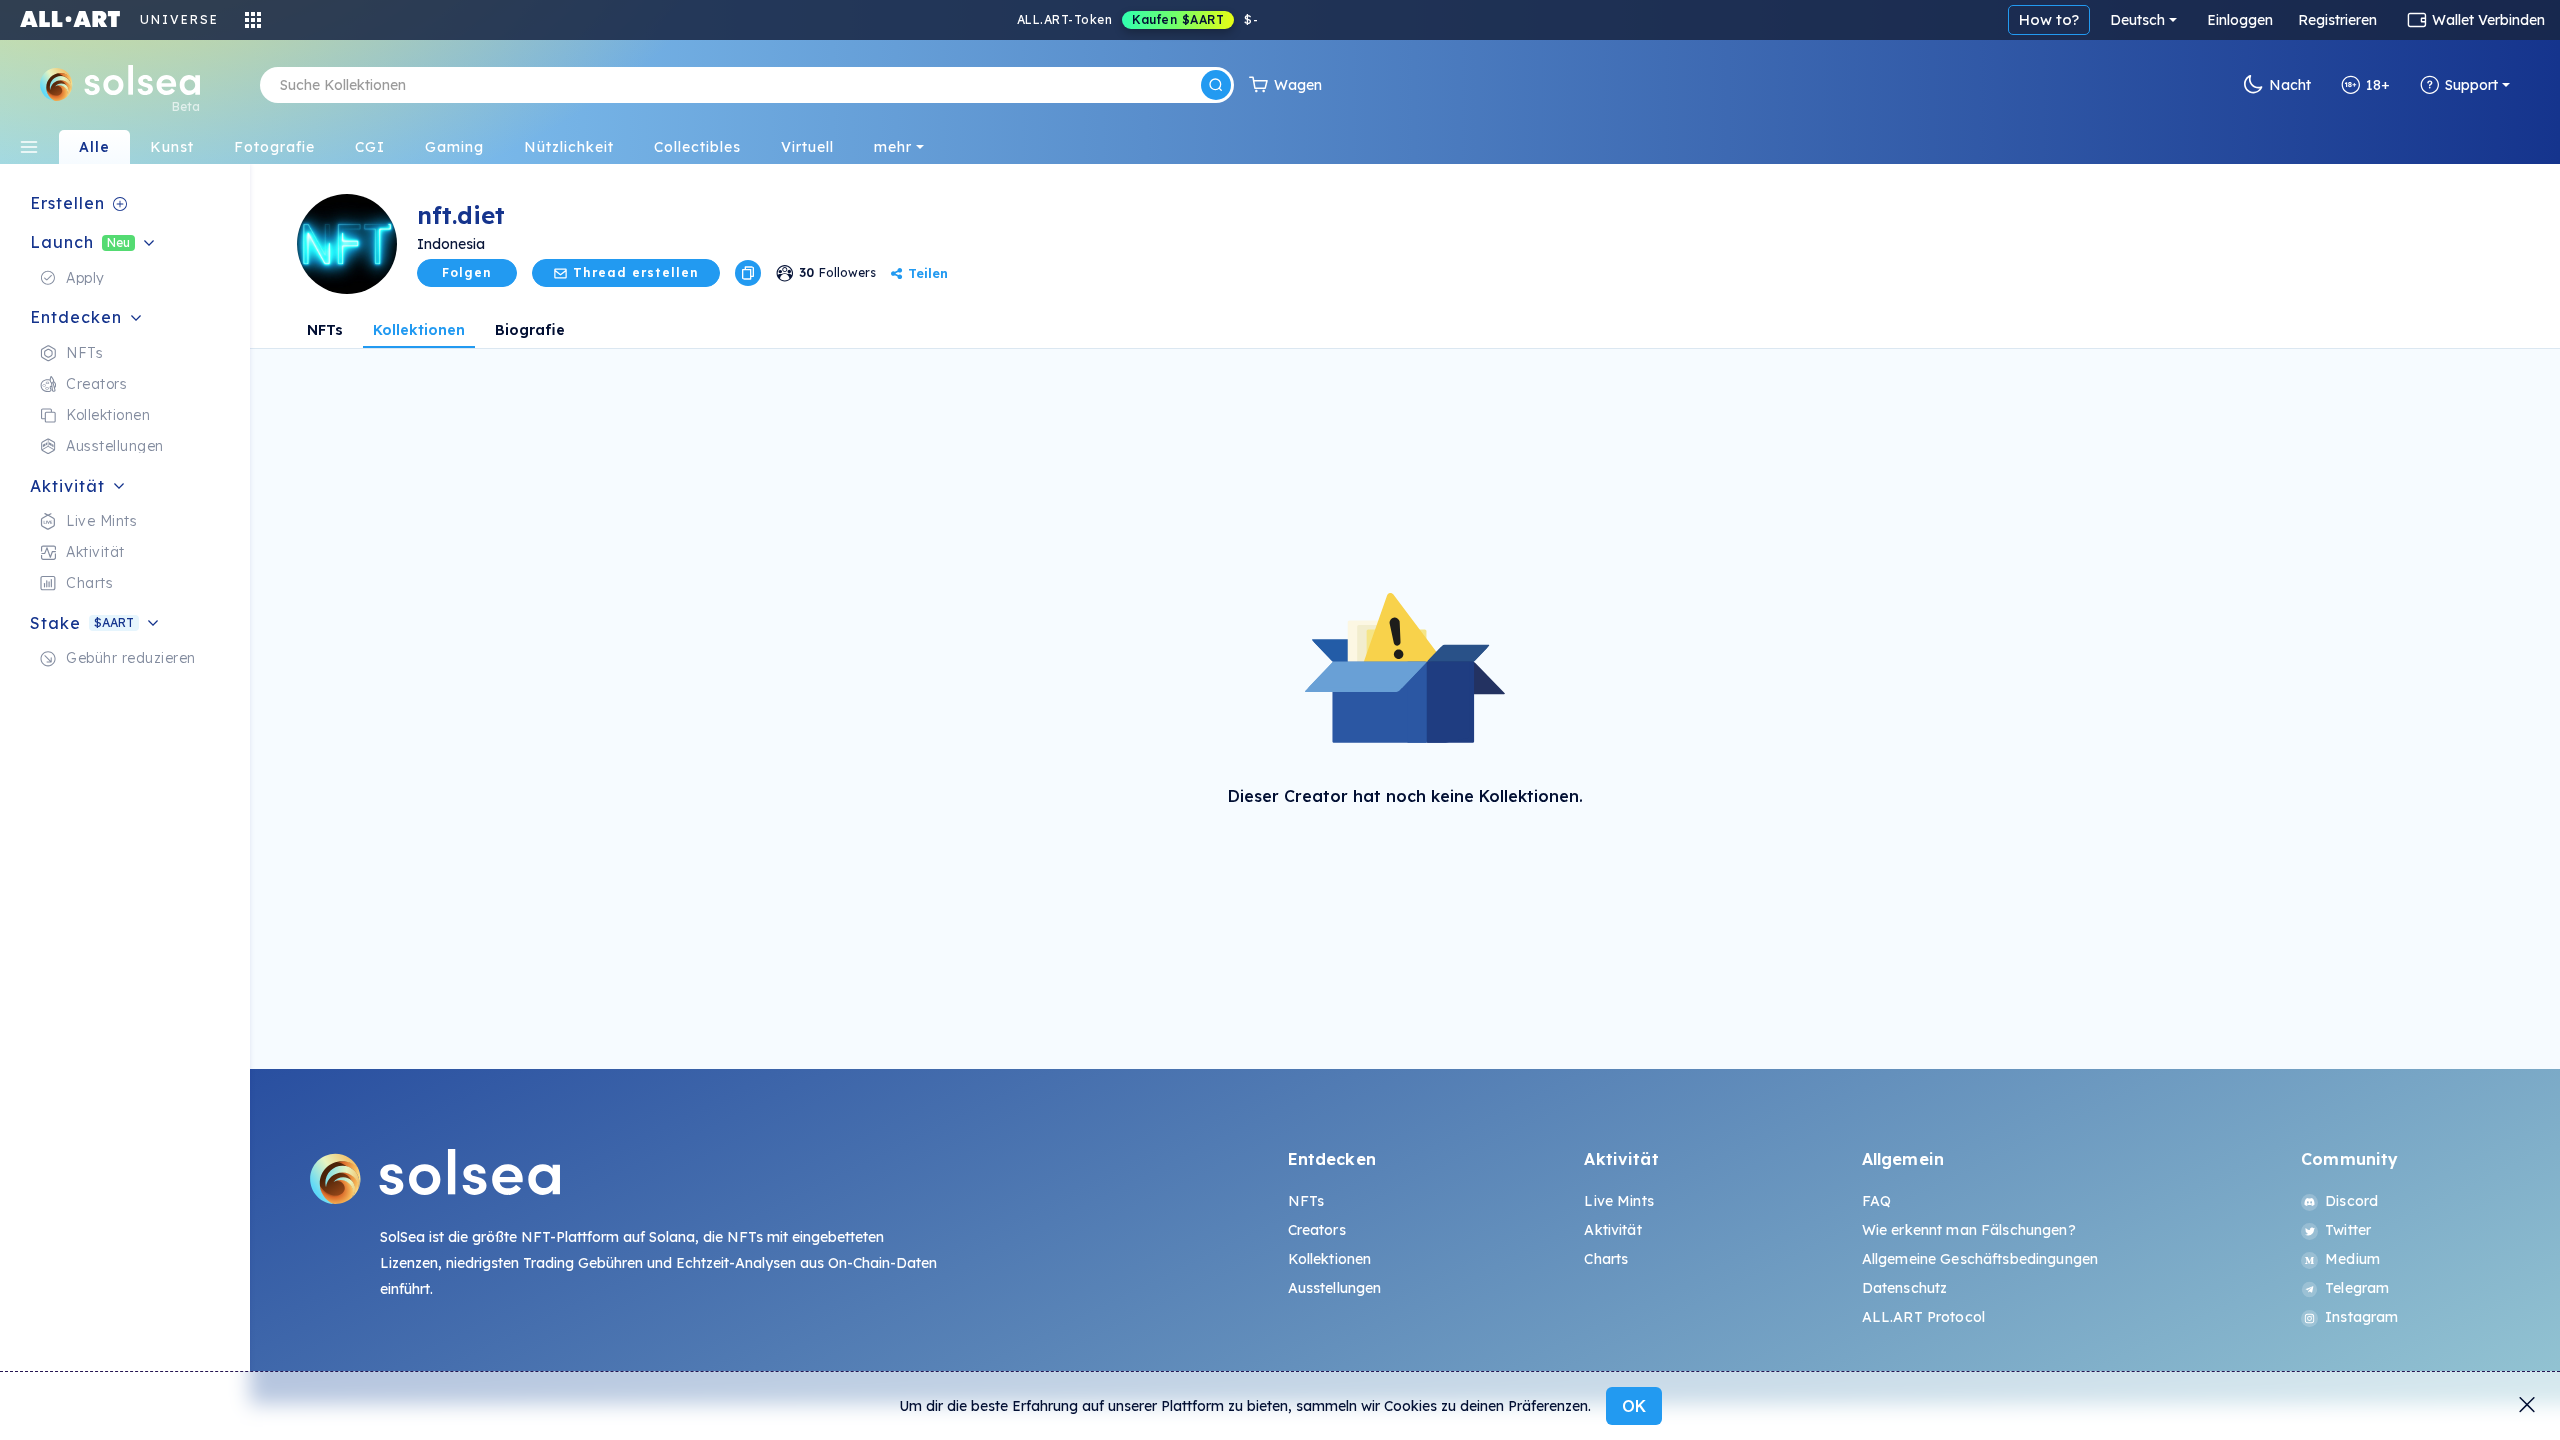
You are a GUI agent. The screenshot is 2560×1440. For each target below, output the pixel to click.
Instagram (2361, 1317)
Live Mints (1618, 1201)
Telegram (2357, 1288)
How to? (2049, 19)
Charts (1606, 1259)
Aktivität (1612, 1230)
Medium (2352, 1259)
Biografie (530, 330)
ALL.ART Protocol (1923, 1317)
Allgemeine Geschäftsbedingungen (1980, 1259)
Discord (2351, 1201)
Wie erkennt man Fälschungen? (1969, 1230)
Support (2471, 85)
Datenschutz (1905, 1288)
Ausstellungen (1335, 1288)
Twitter (2348, 1230)
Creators (1317, 1230)
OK (1634, 1406)
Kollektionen (419, 330)
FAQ (1876, 1201)
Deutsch (2137, 20)
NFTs (325, 330)
